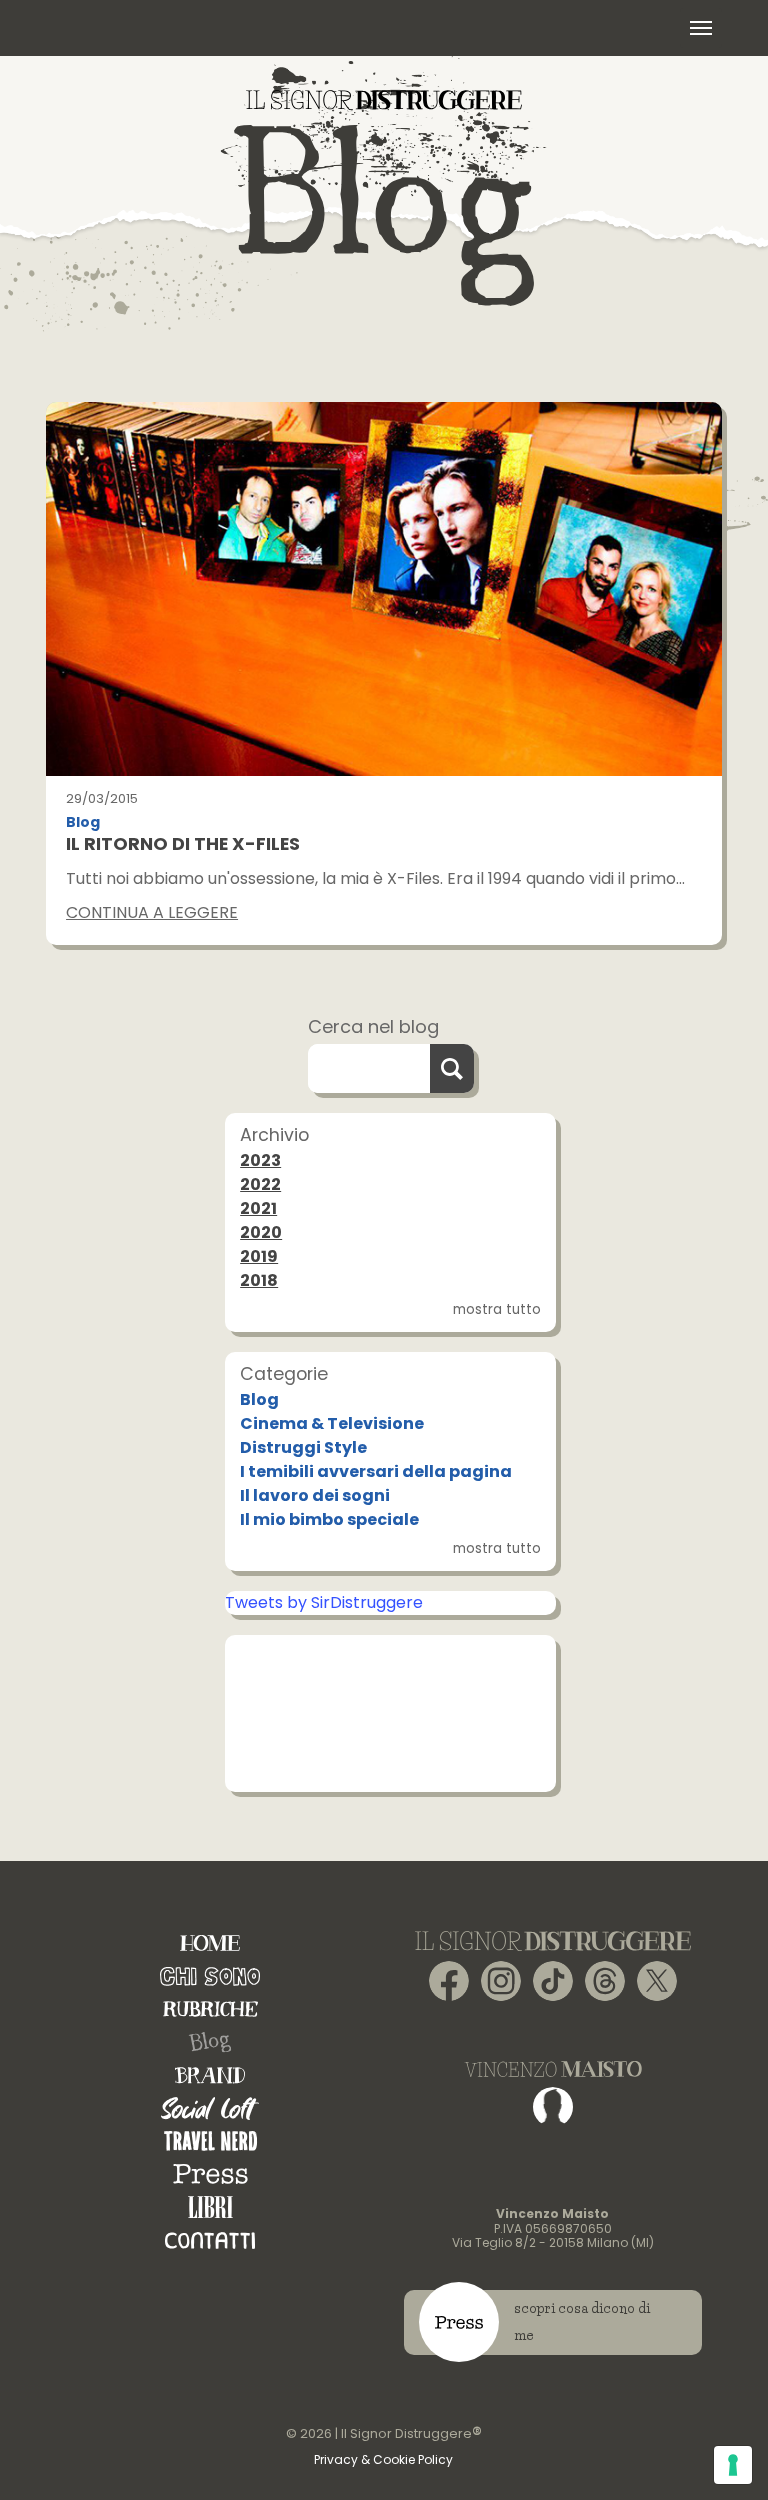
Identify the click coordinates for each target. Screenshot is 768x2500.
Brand (210, 2075)
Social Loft (210, 2108)
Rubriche (210, 2009)
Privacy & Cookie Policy (383, 2459)
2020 (261, 1232)
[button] (701, 28)
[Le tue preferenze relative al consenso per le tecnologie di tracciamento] (733, 2465)
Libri (210, 2207)
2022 (260, 1184)
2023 (260, 1160)
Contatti (210, 2240)
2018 (259, 1280)
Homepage (210, 1943)
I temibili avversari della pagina (376, 1471)
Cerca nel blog (373, 1026)
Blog (83, 822)
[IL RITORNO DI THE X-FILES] (384, 589)
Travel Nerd (210, 2141)
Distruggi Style (303, 1447)
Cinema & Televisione (332, 1423)
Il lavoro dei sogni (315, 1495)
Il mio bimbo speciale (329, 1519)
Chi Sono (210, 1976)
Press (210, 2174)
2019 (259, 1256)
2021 (258, 1208)
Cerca (452, 1068)
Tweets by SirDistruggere (324, 1602)
